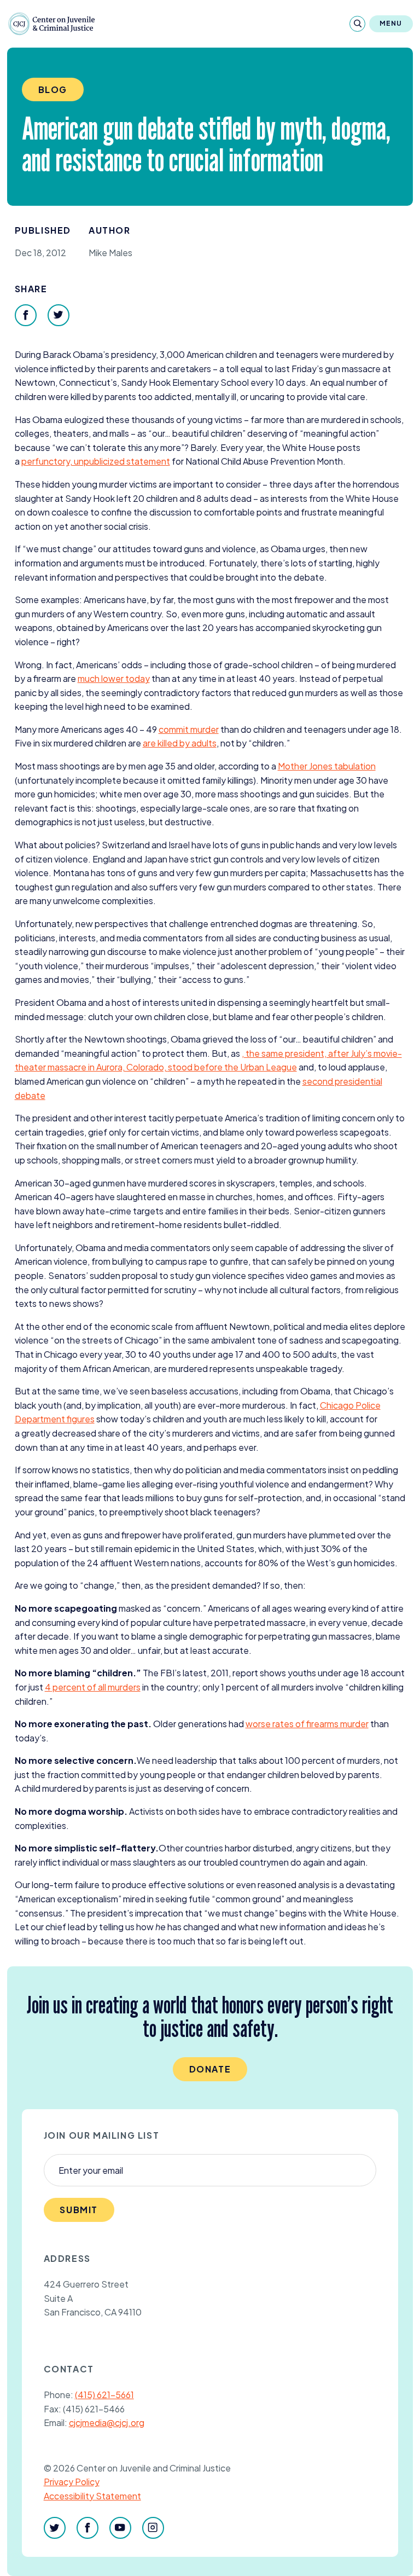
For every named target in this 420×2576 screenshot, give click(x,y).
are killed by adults (180, 743)
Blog (53, 89)
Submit (79, 2210)
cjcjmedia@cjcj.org (107, 2422)
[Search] (357, 24)
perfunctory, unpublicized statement (96, 461)
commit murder (189, 729)
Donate (210, 2069)
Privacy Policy (72, 2482)
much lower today (114, 678)
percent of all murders (93, 1687)
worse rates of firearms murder (307, 1724)
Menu (391, 23)
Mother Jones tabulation (327, 766)
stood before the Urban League (232, 1067)
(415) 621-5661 (104, 2395)
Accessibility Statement (92, 2496)
